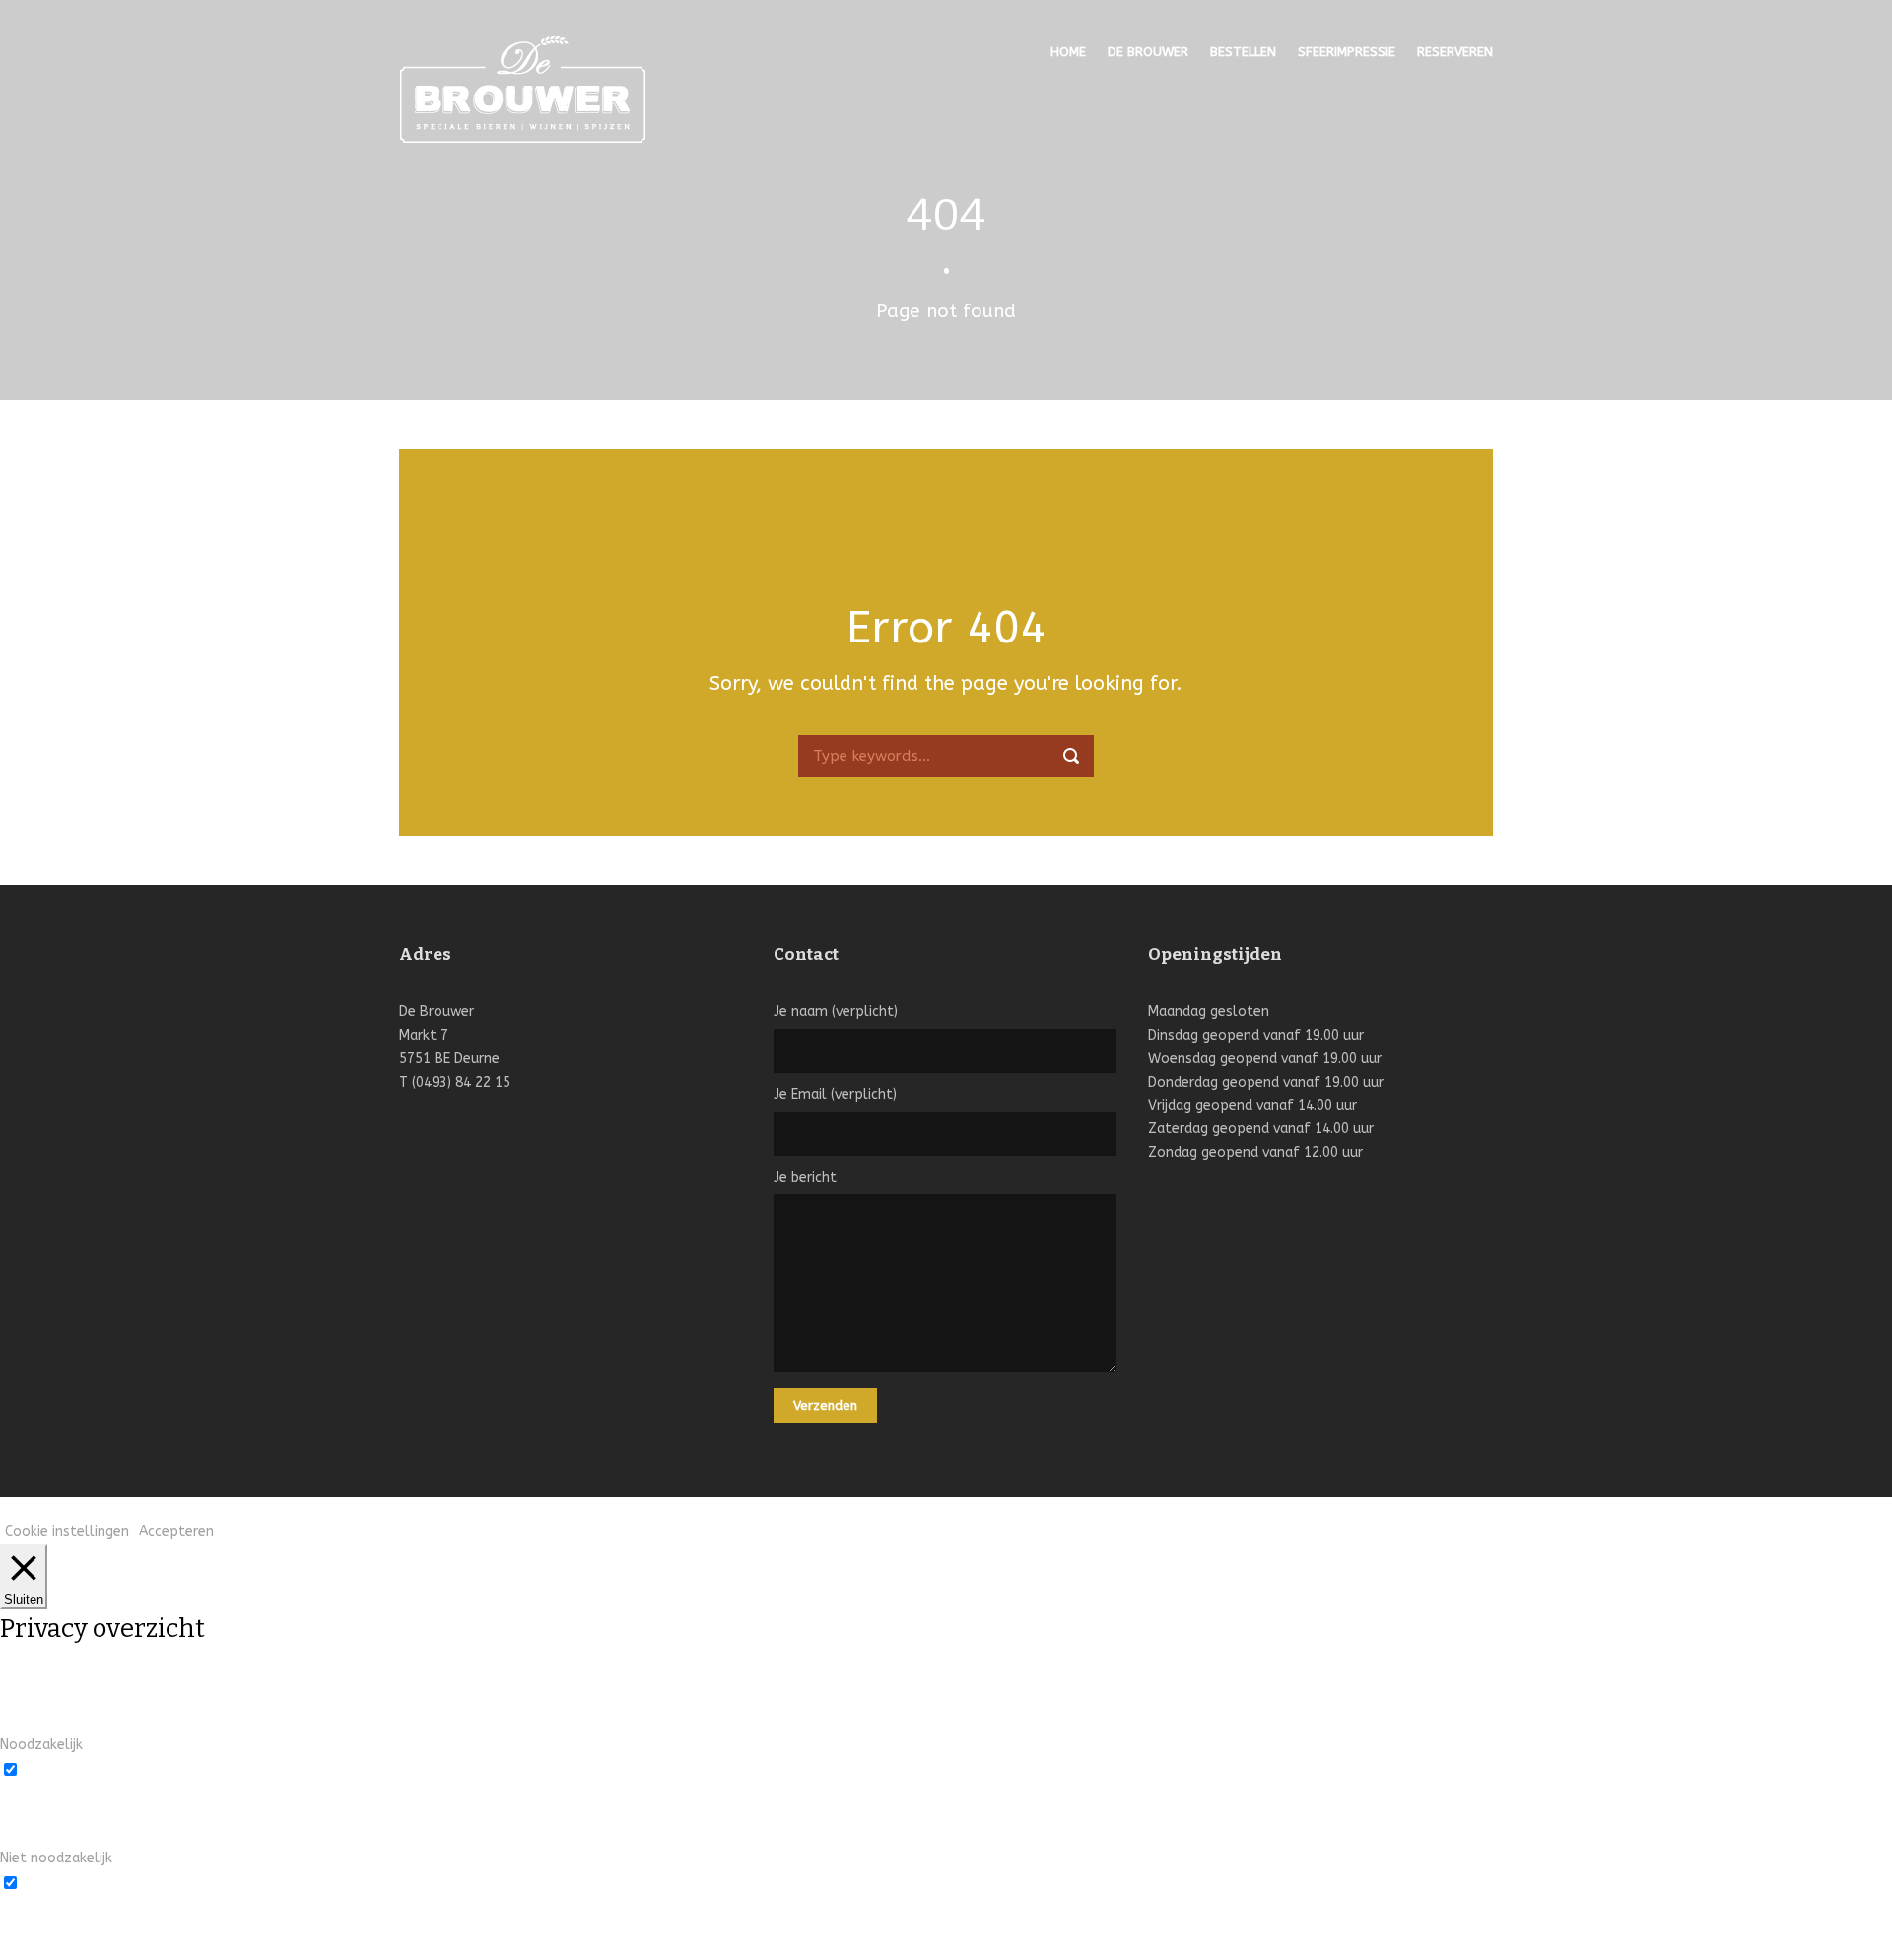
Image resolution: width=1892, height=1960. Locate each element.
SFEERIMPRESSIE (1347, 52)
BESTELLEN (1243, 52)
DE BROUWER (1148, 52)
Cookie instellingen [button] (67, 1532)
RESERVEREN (1455, 52)
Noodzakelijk (65, 1768)
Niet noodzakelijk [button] (56, 1858)
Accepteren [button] (176, 1532)
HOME (1068, 52)
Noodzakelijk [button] (41, 1745)
